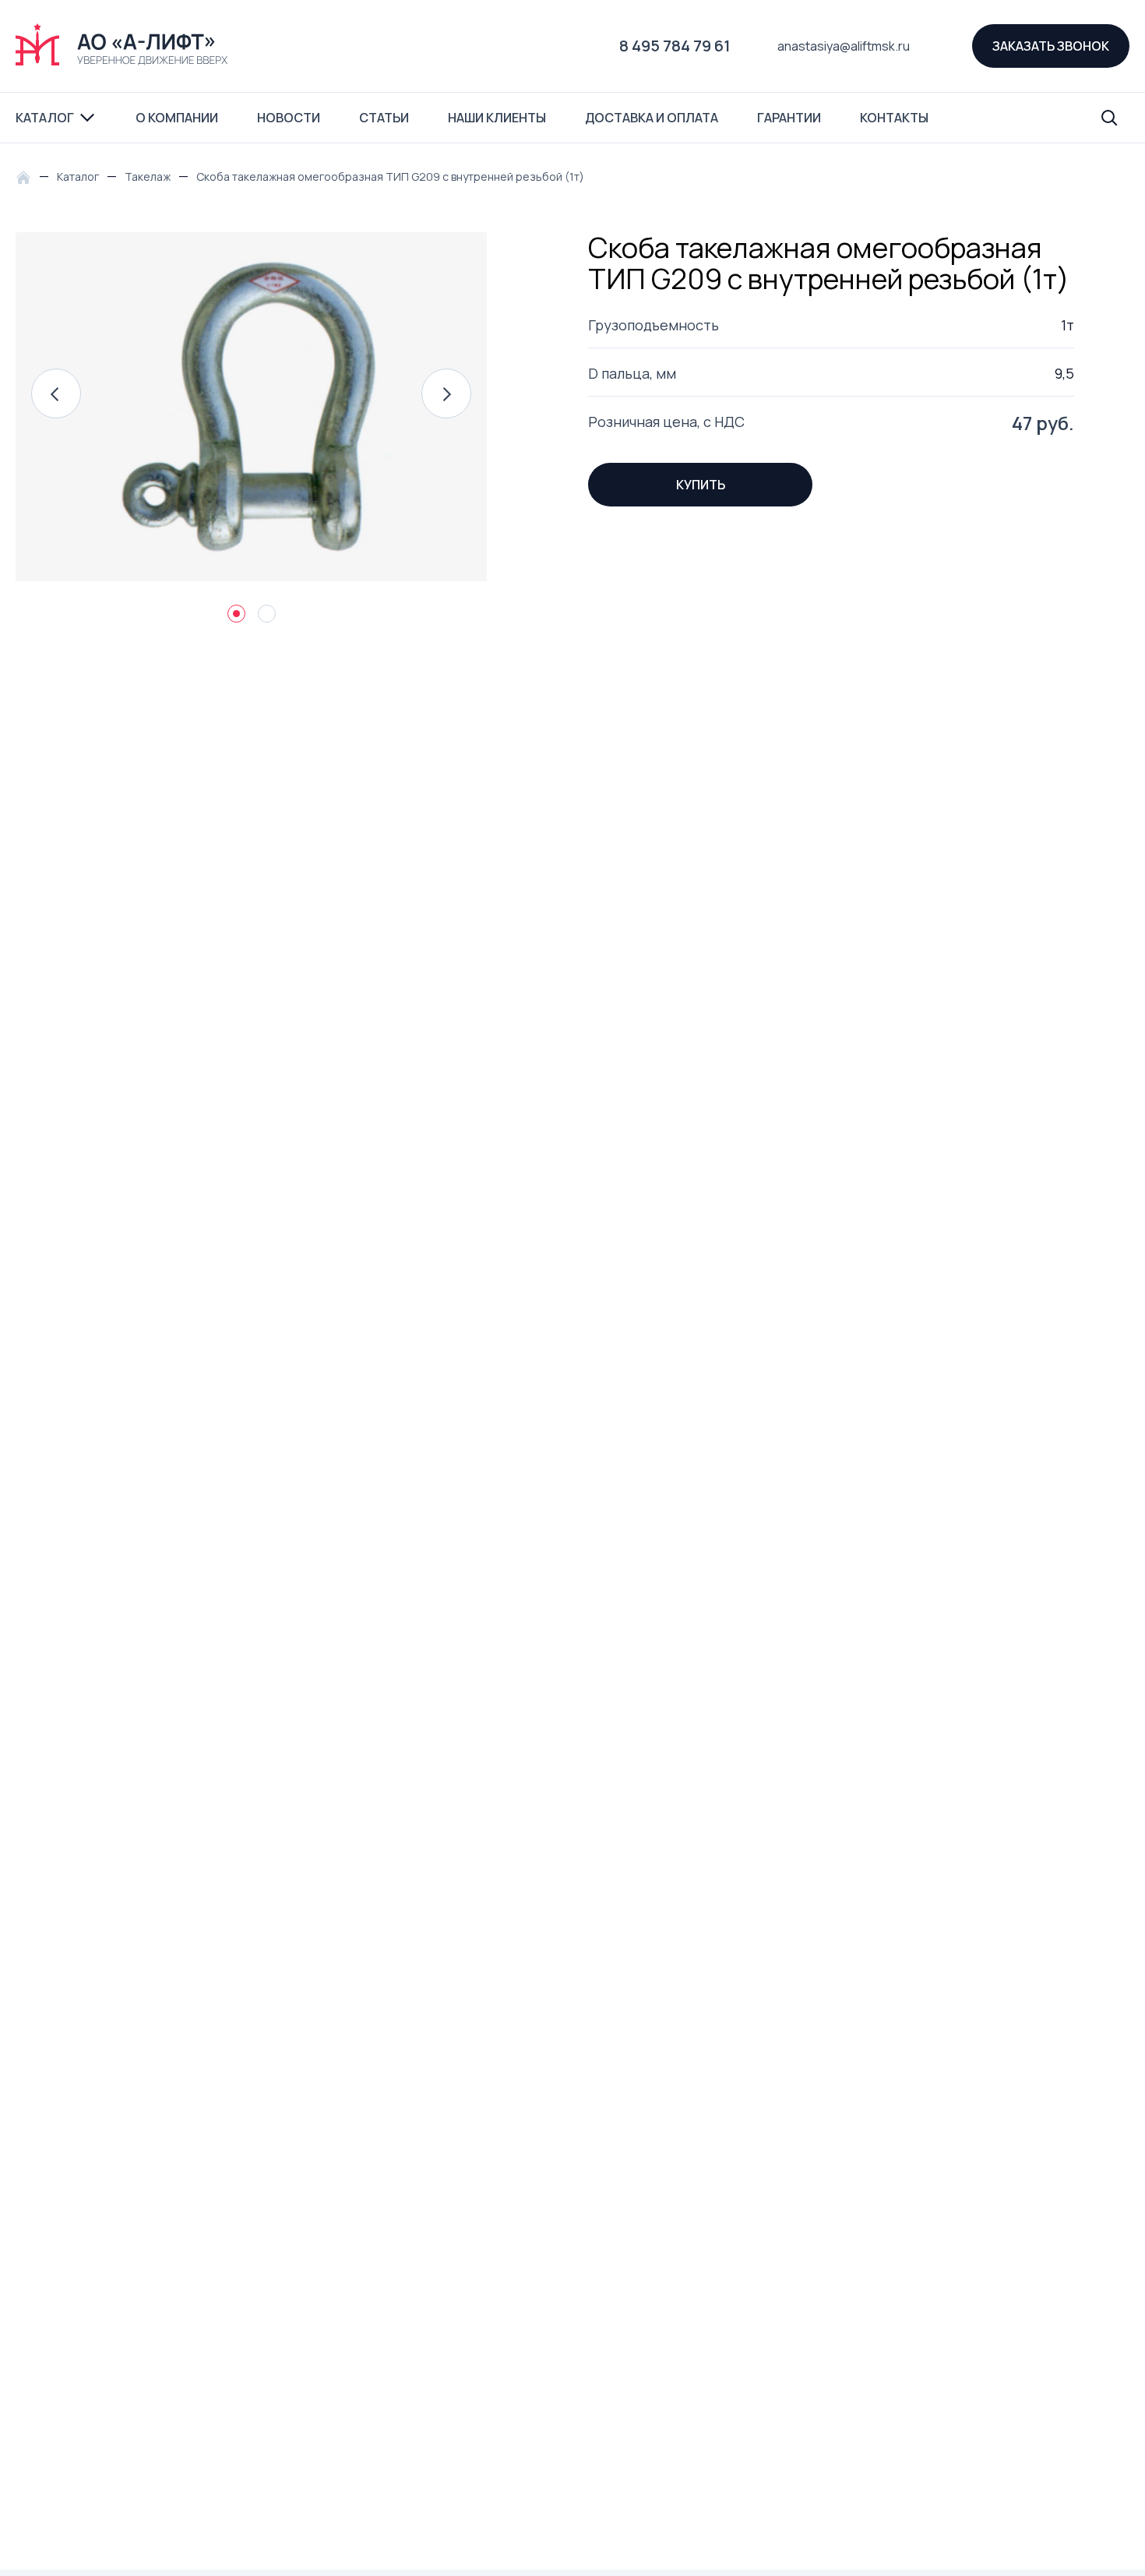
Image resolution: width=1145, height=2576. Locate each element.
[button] (56, 393)
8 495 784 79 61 (675, 46)
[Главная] (27, 176)
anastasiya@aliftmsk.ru (844, 46)
